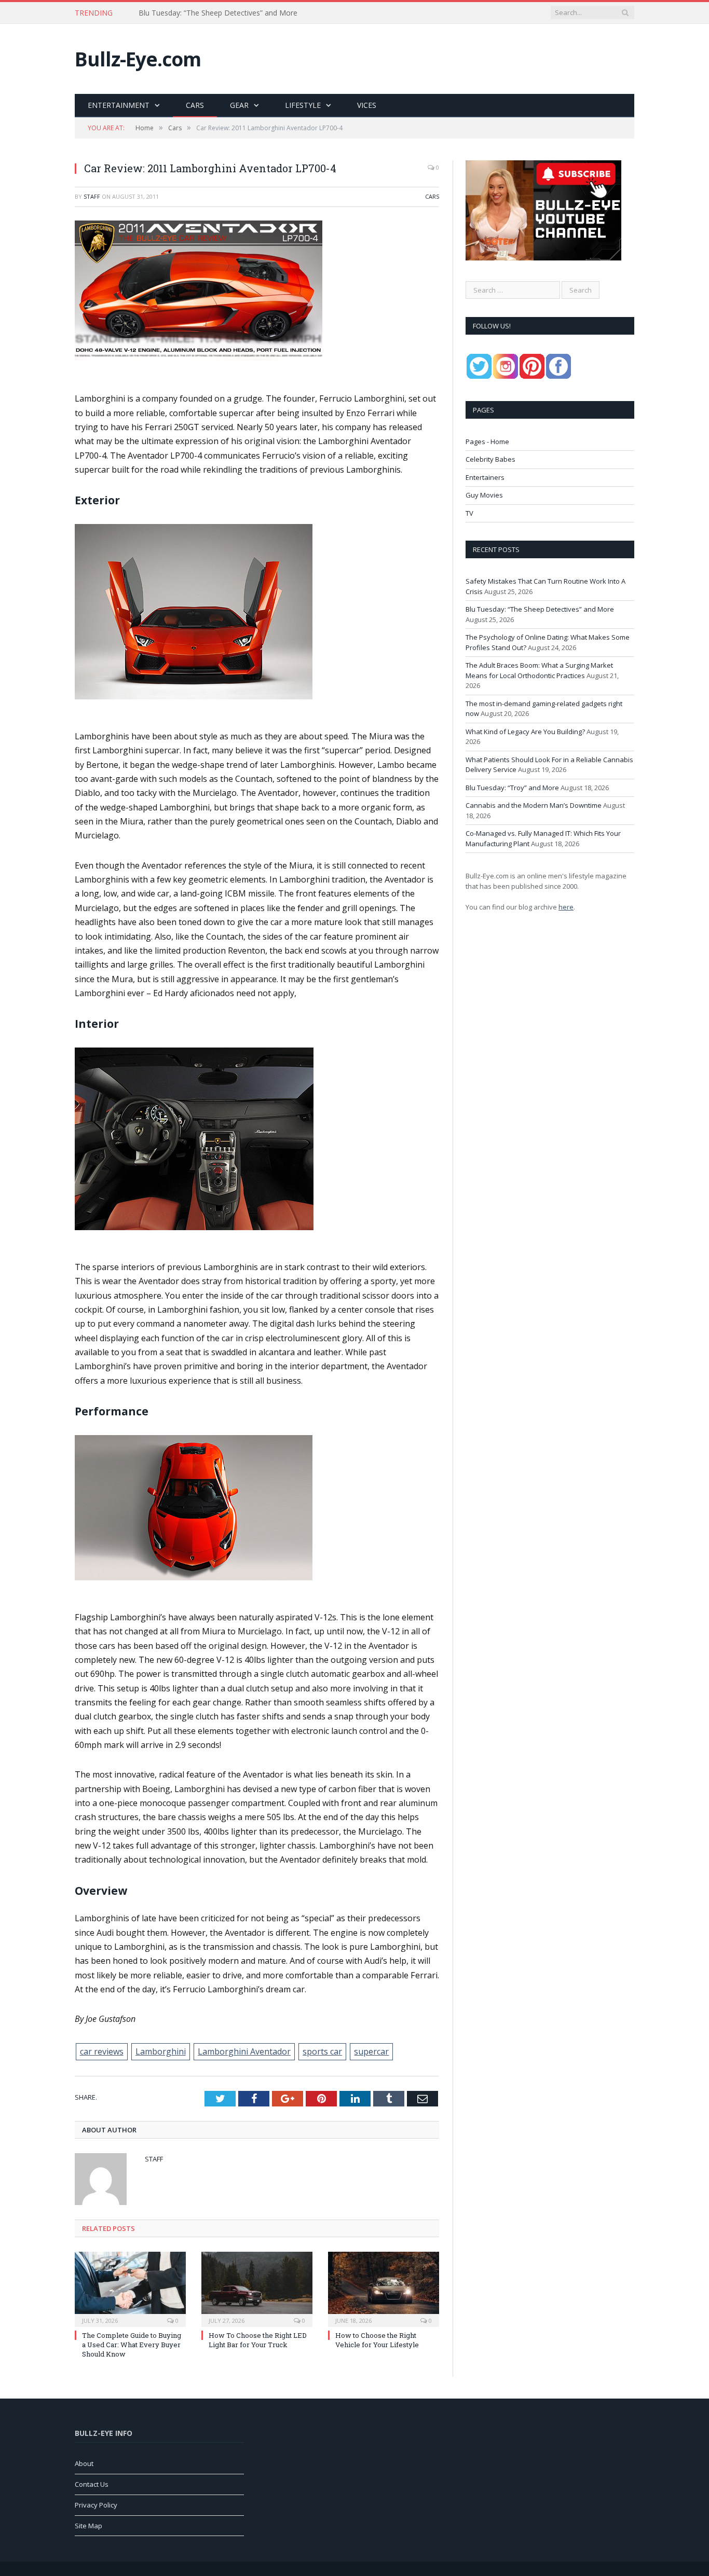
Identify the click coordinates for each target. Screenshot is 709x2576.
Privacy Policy (96, 2505)
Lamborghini (161, 2051)
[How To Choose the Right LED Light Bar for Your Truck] (257, 2288)
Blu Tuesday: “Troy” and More (512, 788)
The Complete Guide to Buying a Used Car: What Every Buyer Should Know (132, 2345)
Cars (195, 105)
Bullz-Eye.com (138, 59)
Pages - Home (487, 442)
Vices (367, 105)
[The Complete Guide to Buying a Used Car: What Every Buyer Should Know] (130, 2288)
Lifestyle (303, 105)
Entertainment (119, 105)
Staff (92, 196)
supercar (371, 2051)
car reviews (102, 2051)
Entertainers (485, 477)
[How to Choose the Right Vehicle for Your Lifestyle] (384, 2288)
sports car (322, 2051)
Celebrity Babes (490, 459)
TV (469, 513)
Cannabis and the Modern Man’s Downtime (534, 805)
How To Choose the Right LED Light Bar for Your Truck (258, 2340)
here (566, 907)
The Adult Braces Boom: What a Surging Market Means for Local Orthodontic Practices (539, 670)
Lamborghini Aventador (244, 2051)
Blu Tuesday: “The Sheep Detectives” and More (218, 13)
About (84, 2463)
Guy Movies (484, 495)
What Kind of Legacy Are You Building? (525, 732)
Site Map (88, 2526)
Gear (239, 105)
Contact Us (92, 2484)
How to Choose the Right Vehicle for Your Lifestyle (377, 2340)
